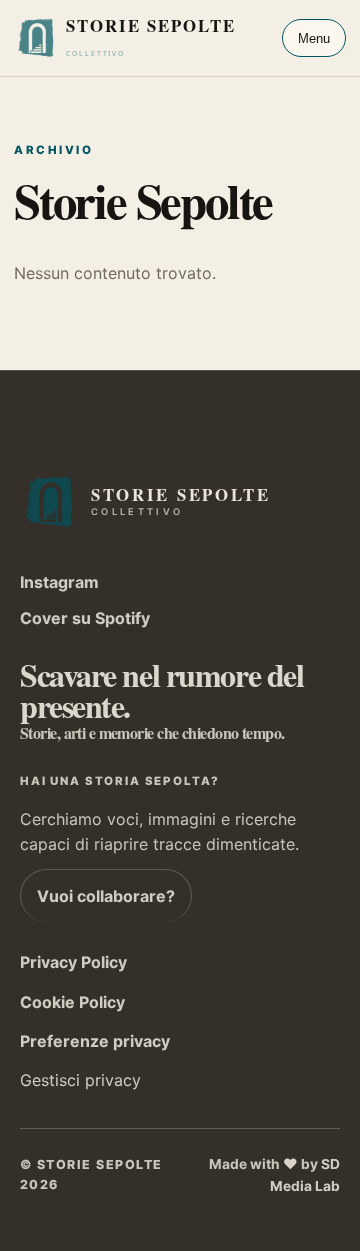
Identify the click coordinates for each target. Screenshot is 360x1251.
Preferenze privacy (95, 1041)
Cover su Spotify (85, 618)
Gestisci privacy (80, 1080)
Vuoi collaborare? (106, 896)
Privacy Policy (73, 962)
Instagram (59, 582)
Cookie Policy (72, 1002)
